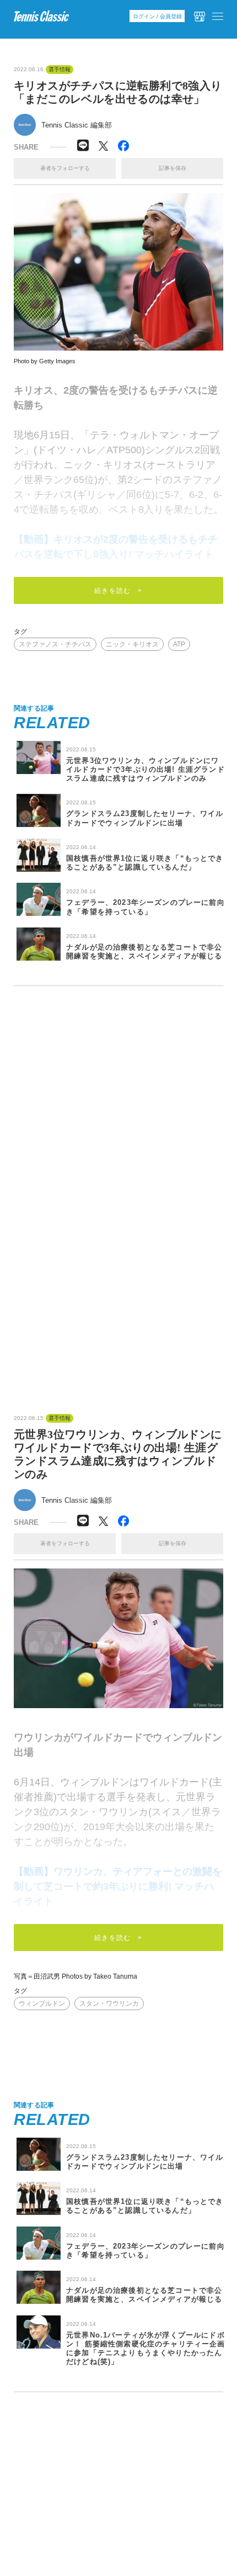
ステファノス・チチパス (55, 644)
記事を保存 (173, 168)
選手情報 (60, 70)
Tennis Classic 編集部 (77, 125)
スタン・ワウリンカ (109, 2003)
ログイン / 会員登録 (157, 16)
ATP (179, 644)
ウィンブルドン (42, 2003)
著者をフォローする (65, 168)
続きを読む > (118, 591)
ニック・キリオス (132, 644)
